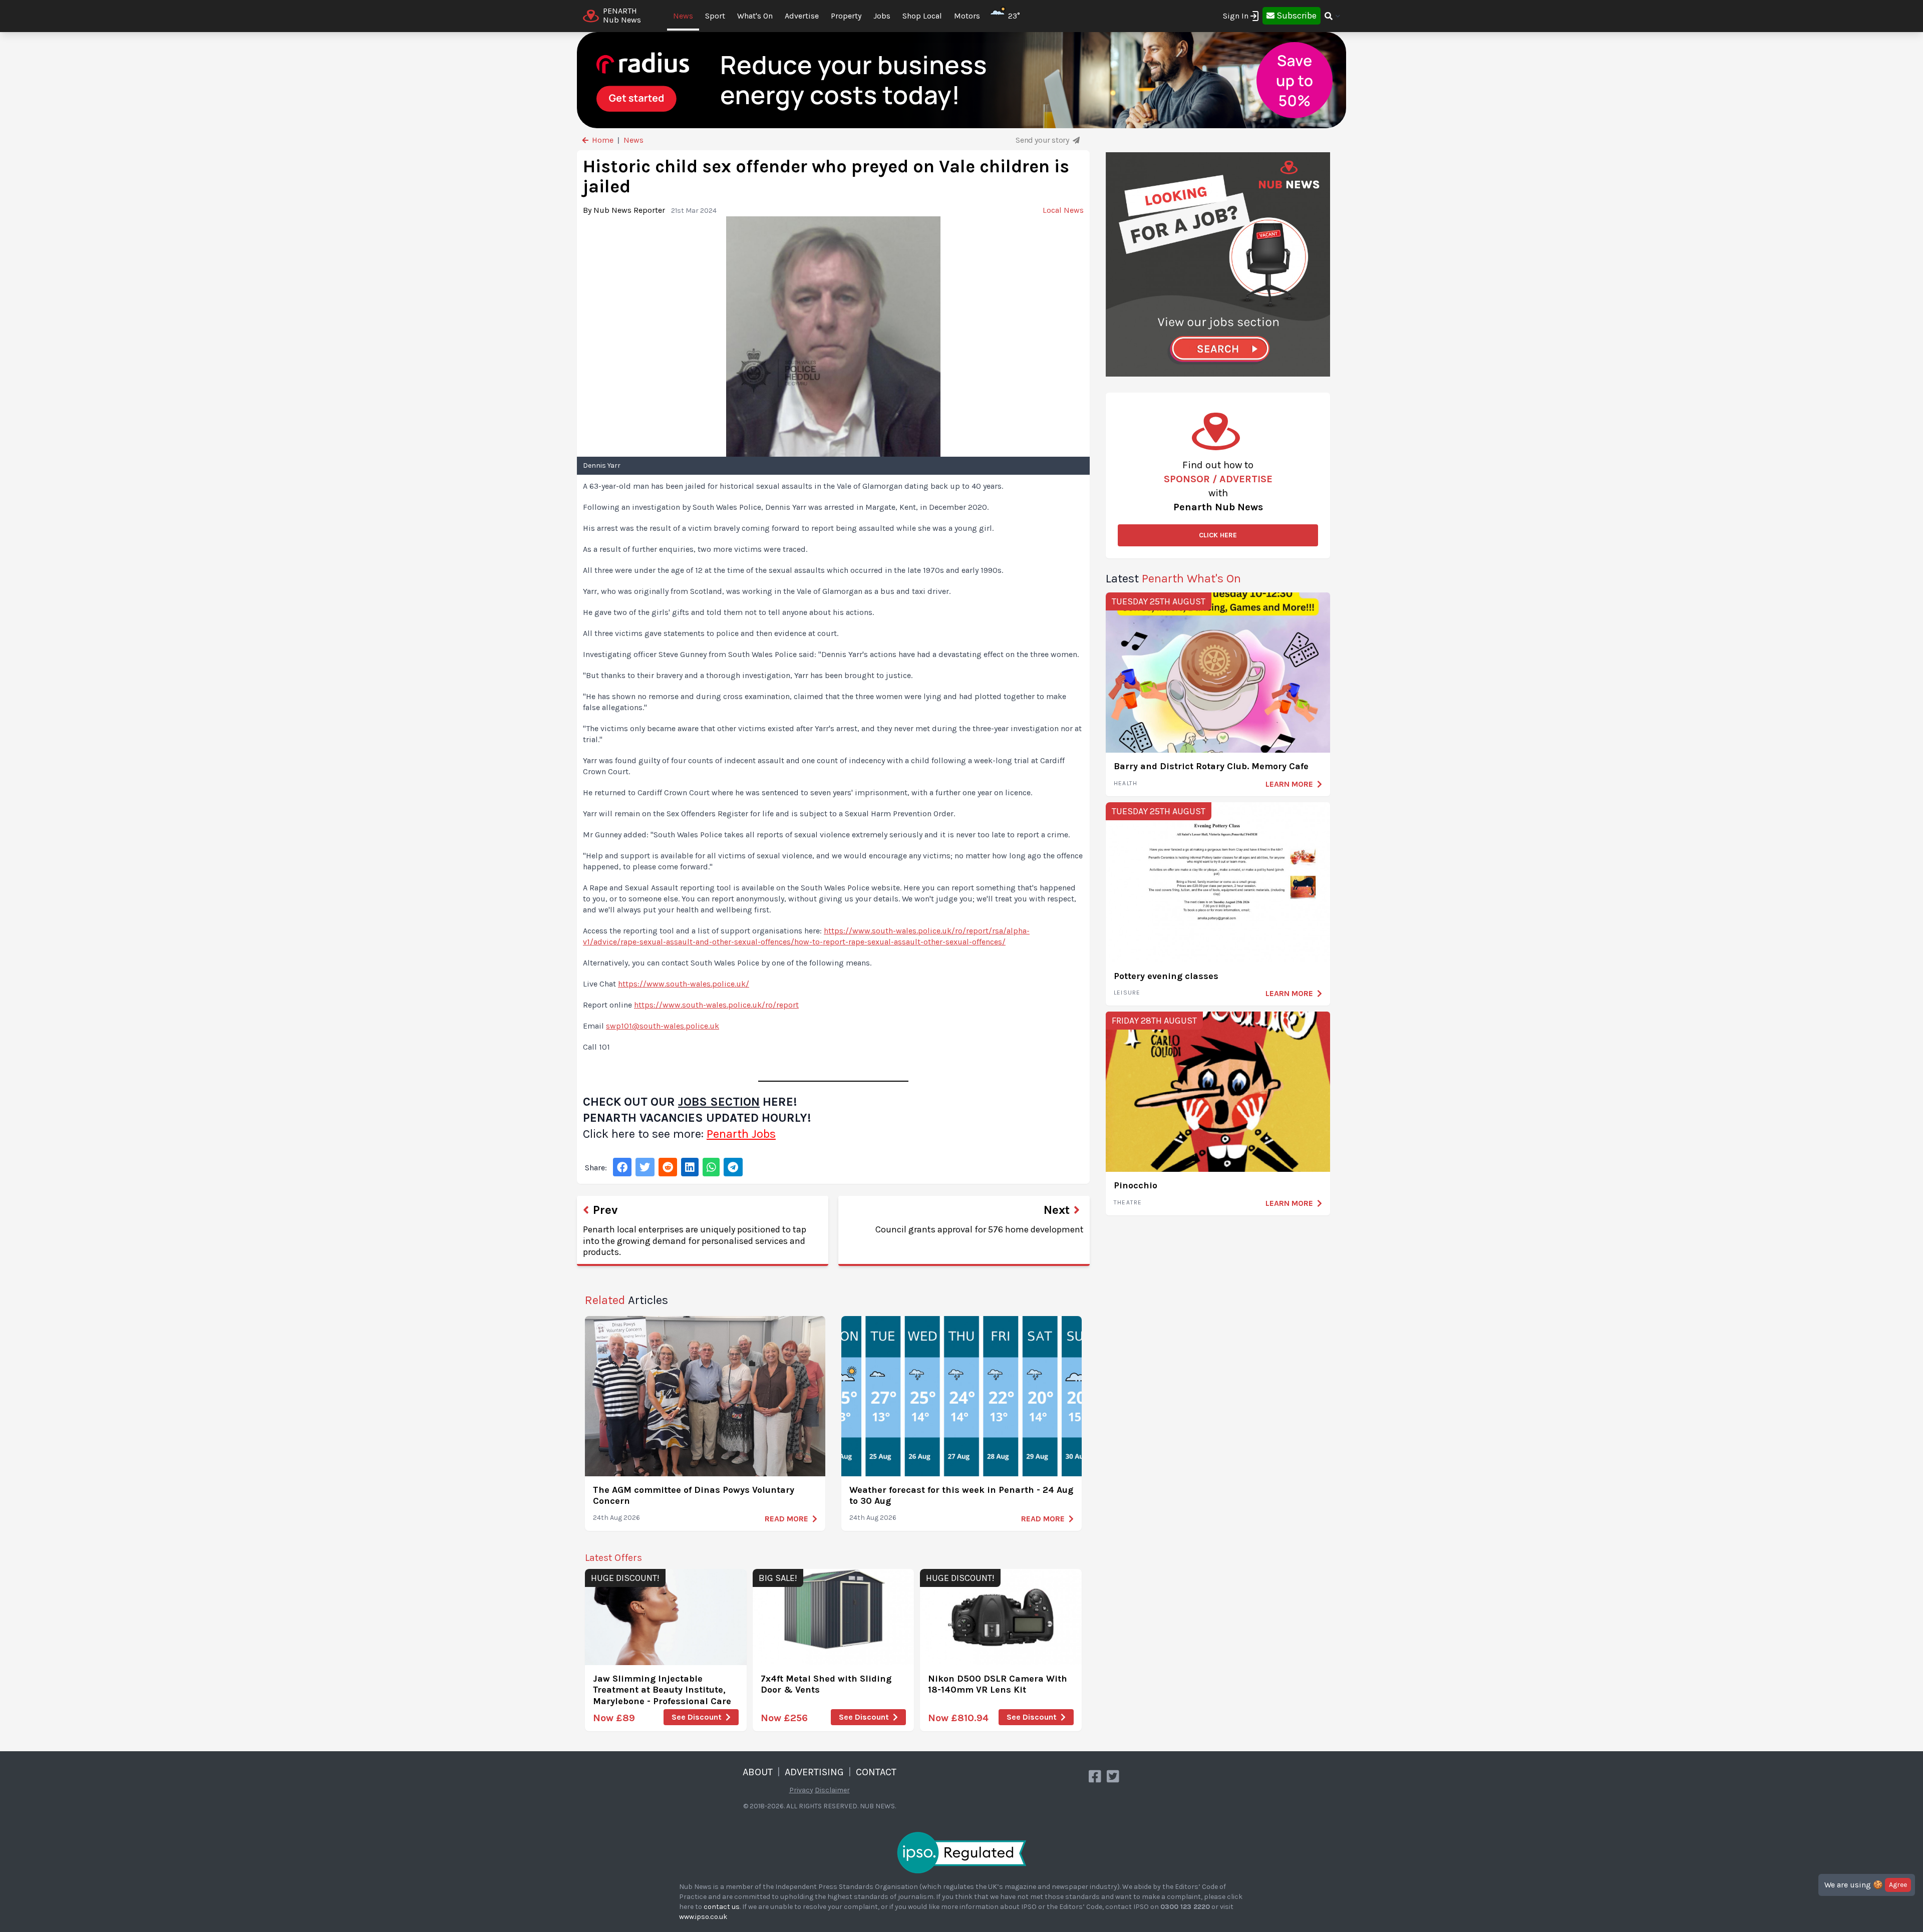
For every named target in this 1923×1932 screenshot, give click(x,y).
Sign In (1236, 16)
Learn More (1289, 784)
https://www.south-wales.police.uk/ (684, 984)
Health (1126, 783)
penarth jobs (741, 1134)
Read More (786, 1519)
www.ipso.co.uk (703, 1917)
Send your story (1043, 140)
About (758, 1772)
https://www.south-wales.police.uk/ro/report (716, 1005)
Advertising (814, 1772)
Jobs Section (719, 1102)
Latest (1173, 578)
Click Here (1218, 535)
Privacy (801, 1790)
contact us (722, 1907)
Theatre (1128, 1202)
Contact (876, 1772)
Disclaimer (832, 1790)
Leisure (1127, 993)
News (683, 16)
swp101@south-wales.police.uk (663, 1026)
